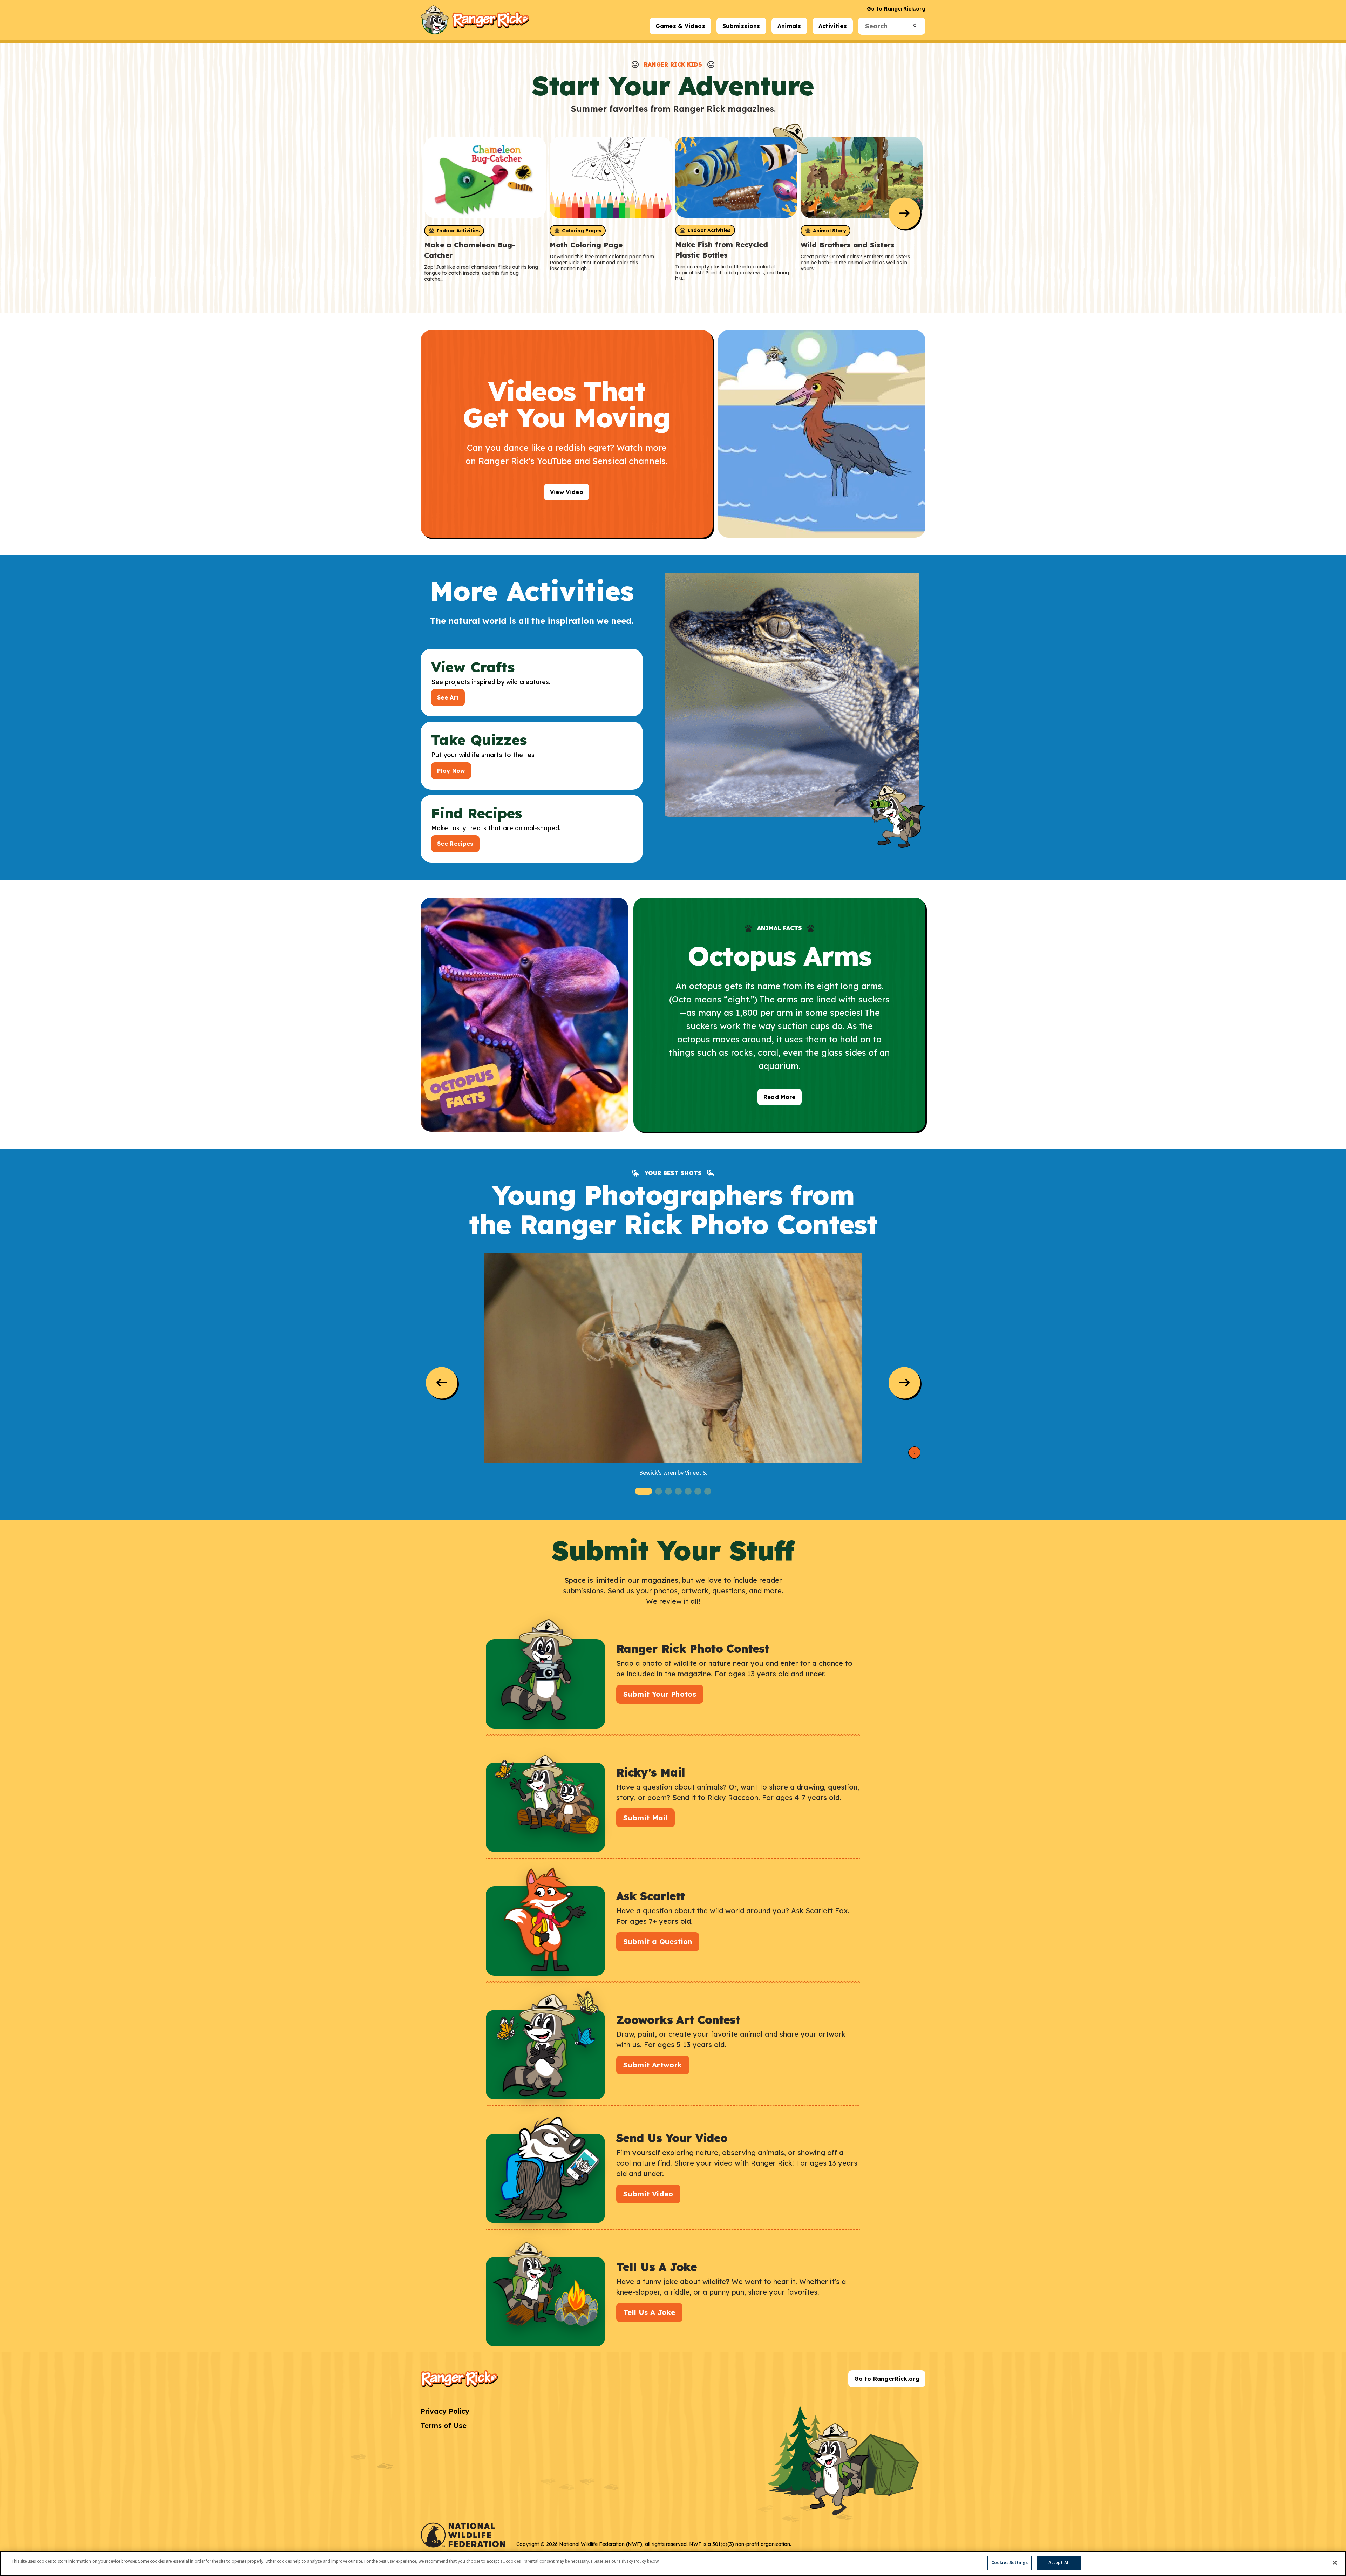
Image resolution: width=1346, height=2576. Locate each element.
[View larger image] (673, 1358)
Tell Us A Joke (649, 2312)
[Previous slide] (442, 1383)
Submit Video (648, 2194)
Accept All (1059, 2563)
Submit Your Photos (660, 1694)
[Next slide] (904, 213)
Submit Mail (645, 1818)
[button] (644, 1491)
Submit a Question (658, 1941)
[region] (673, 2564)
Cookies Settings (1009, 2563)
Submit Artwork (653, 2065)
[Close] (1335, 2563)
